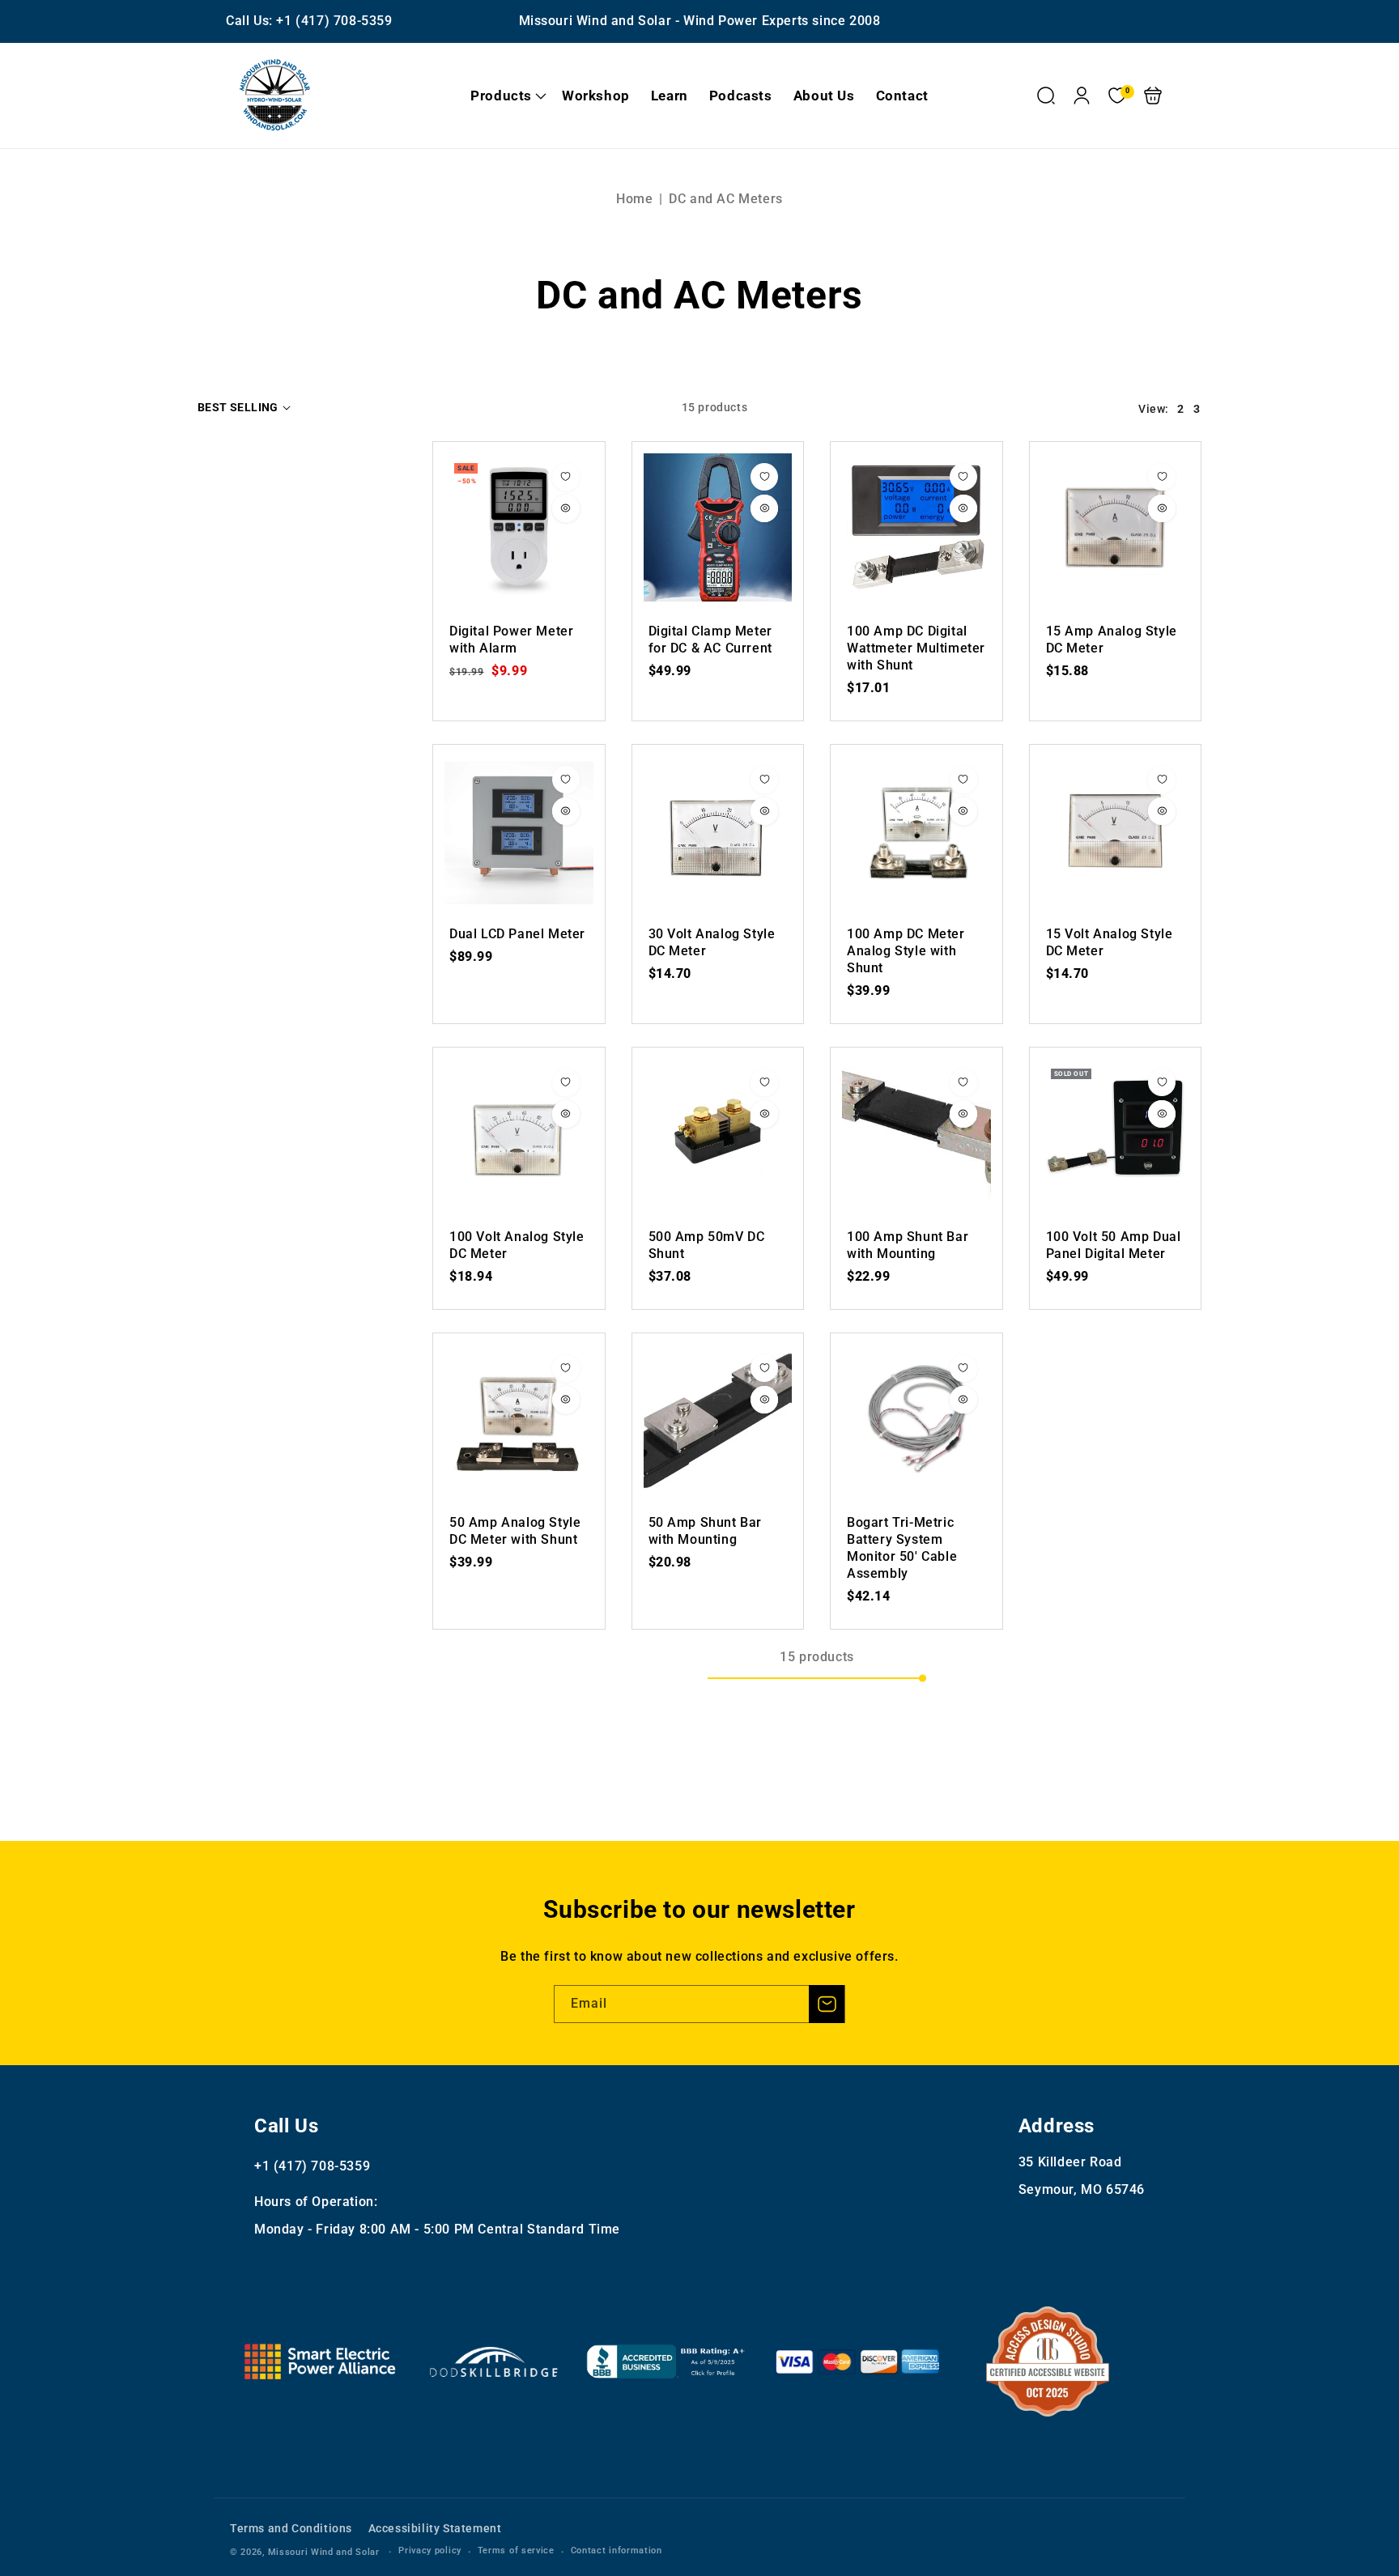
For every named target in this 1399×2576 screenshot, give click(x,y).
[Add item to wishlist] (566, 477)
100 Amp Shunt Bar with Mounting (916, 1133)
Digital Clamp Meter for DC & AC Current (718, 528)
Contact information (617, 2550)
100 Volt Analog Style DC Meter (519, 1133)
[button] (506, 96)
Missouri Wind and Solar (324, 2552)
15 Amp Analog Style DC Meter (1116, 528)
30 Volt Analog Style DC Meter (718, 831)
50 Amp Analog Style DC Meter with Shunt (519, 1419)
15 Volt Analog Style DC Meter (1116, 831)
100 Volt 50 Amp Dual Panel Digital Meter (1116, 1133)
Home (634, 199)
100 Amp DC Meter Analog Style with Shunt (916, 831)
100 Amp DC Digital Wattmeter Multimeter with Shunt (916, 528)
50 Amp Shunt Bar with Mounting (718, 1419)
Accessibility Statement (435, 2528)
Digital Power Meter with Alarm (519, 528)
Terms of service (516, 2550)
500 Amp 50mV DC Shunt (718, 1133)
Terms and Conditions (291, 2528)
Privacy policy (430, 2550)
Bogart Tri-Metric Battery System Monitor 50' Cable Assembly (916, 1419)
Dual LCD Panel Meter (519, 831)
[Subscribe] (827, 2004)
